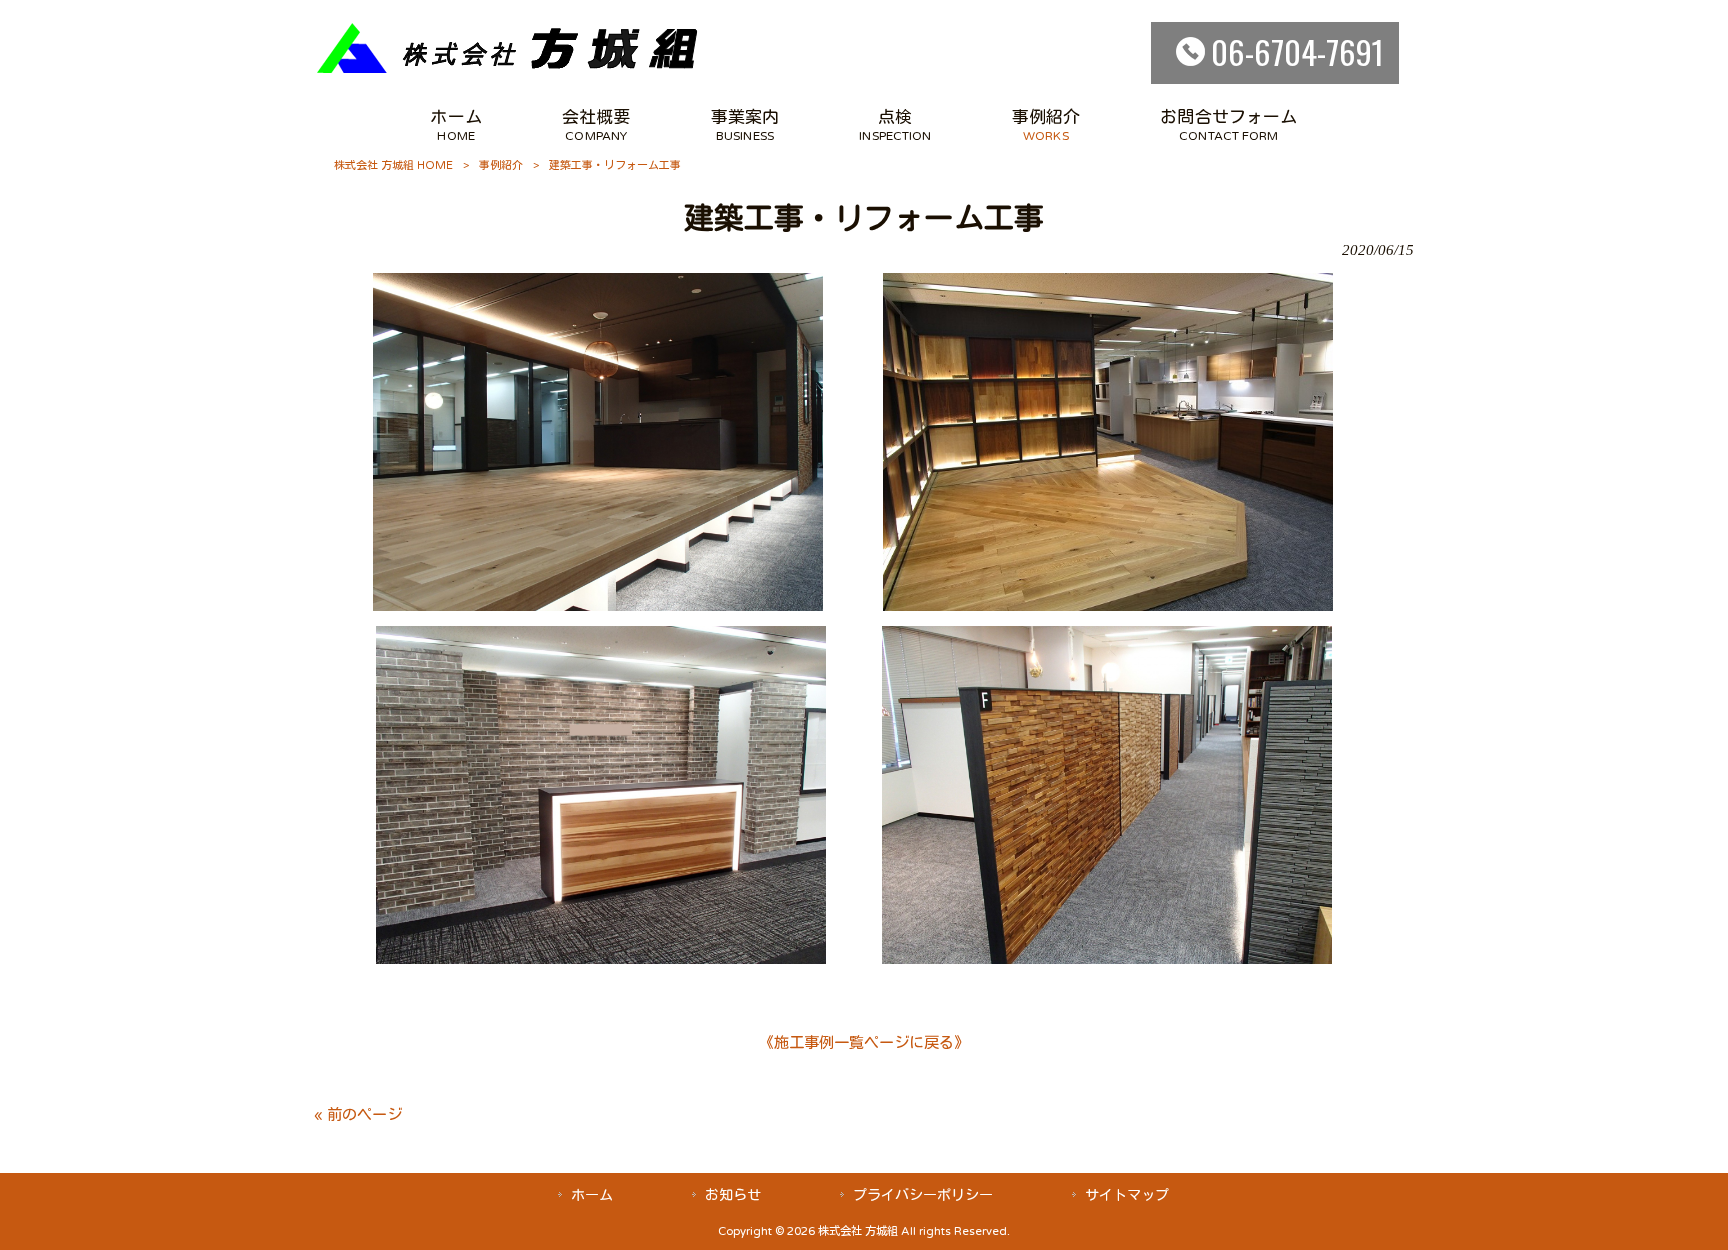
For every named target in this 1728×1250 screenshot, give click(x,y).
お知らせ (733, 1195)
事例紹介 (501, 165)
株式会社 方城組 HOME (393, 165)
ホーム (592, 1195)
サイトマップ (1127, 1195)
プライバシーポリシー (923, 1195)
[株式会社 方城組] (507, 71)
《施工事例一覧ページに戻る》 (864, 1043)
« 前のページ (358, 1115)
